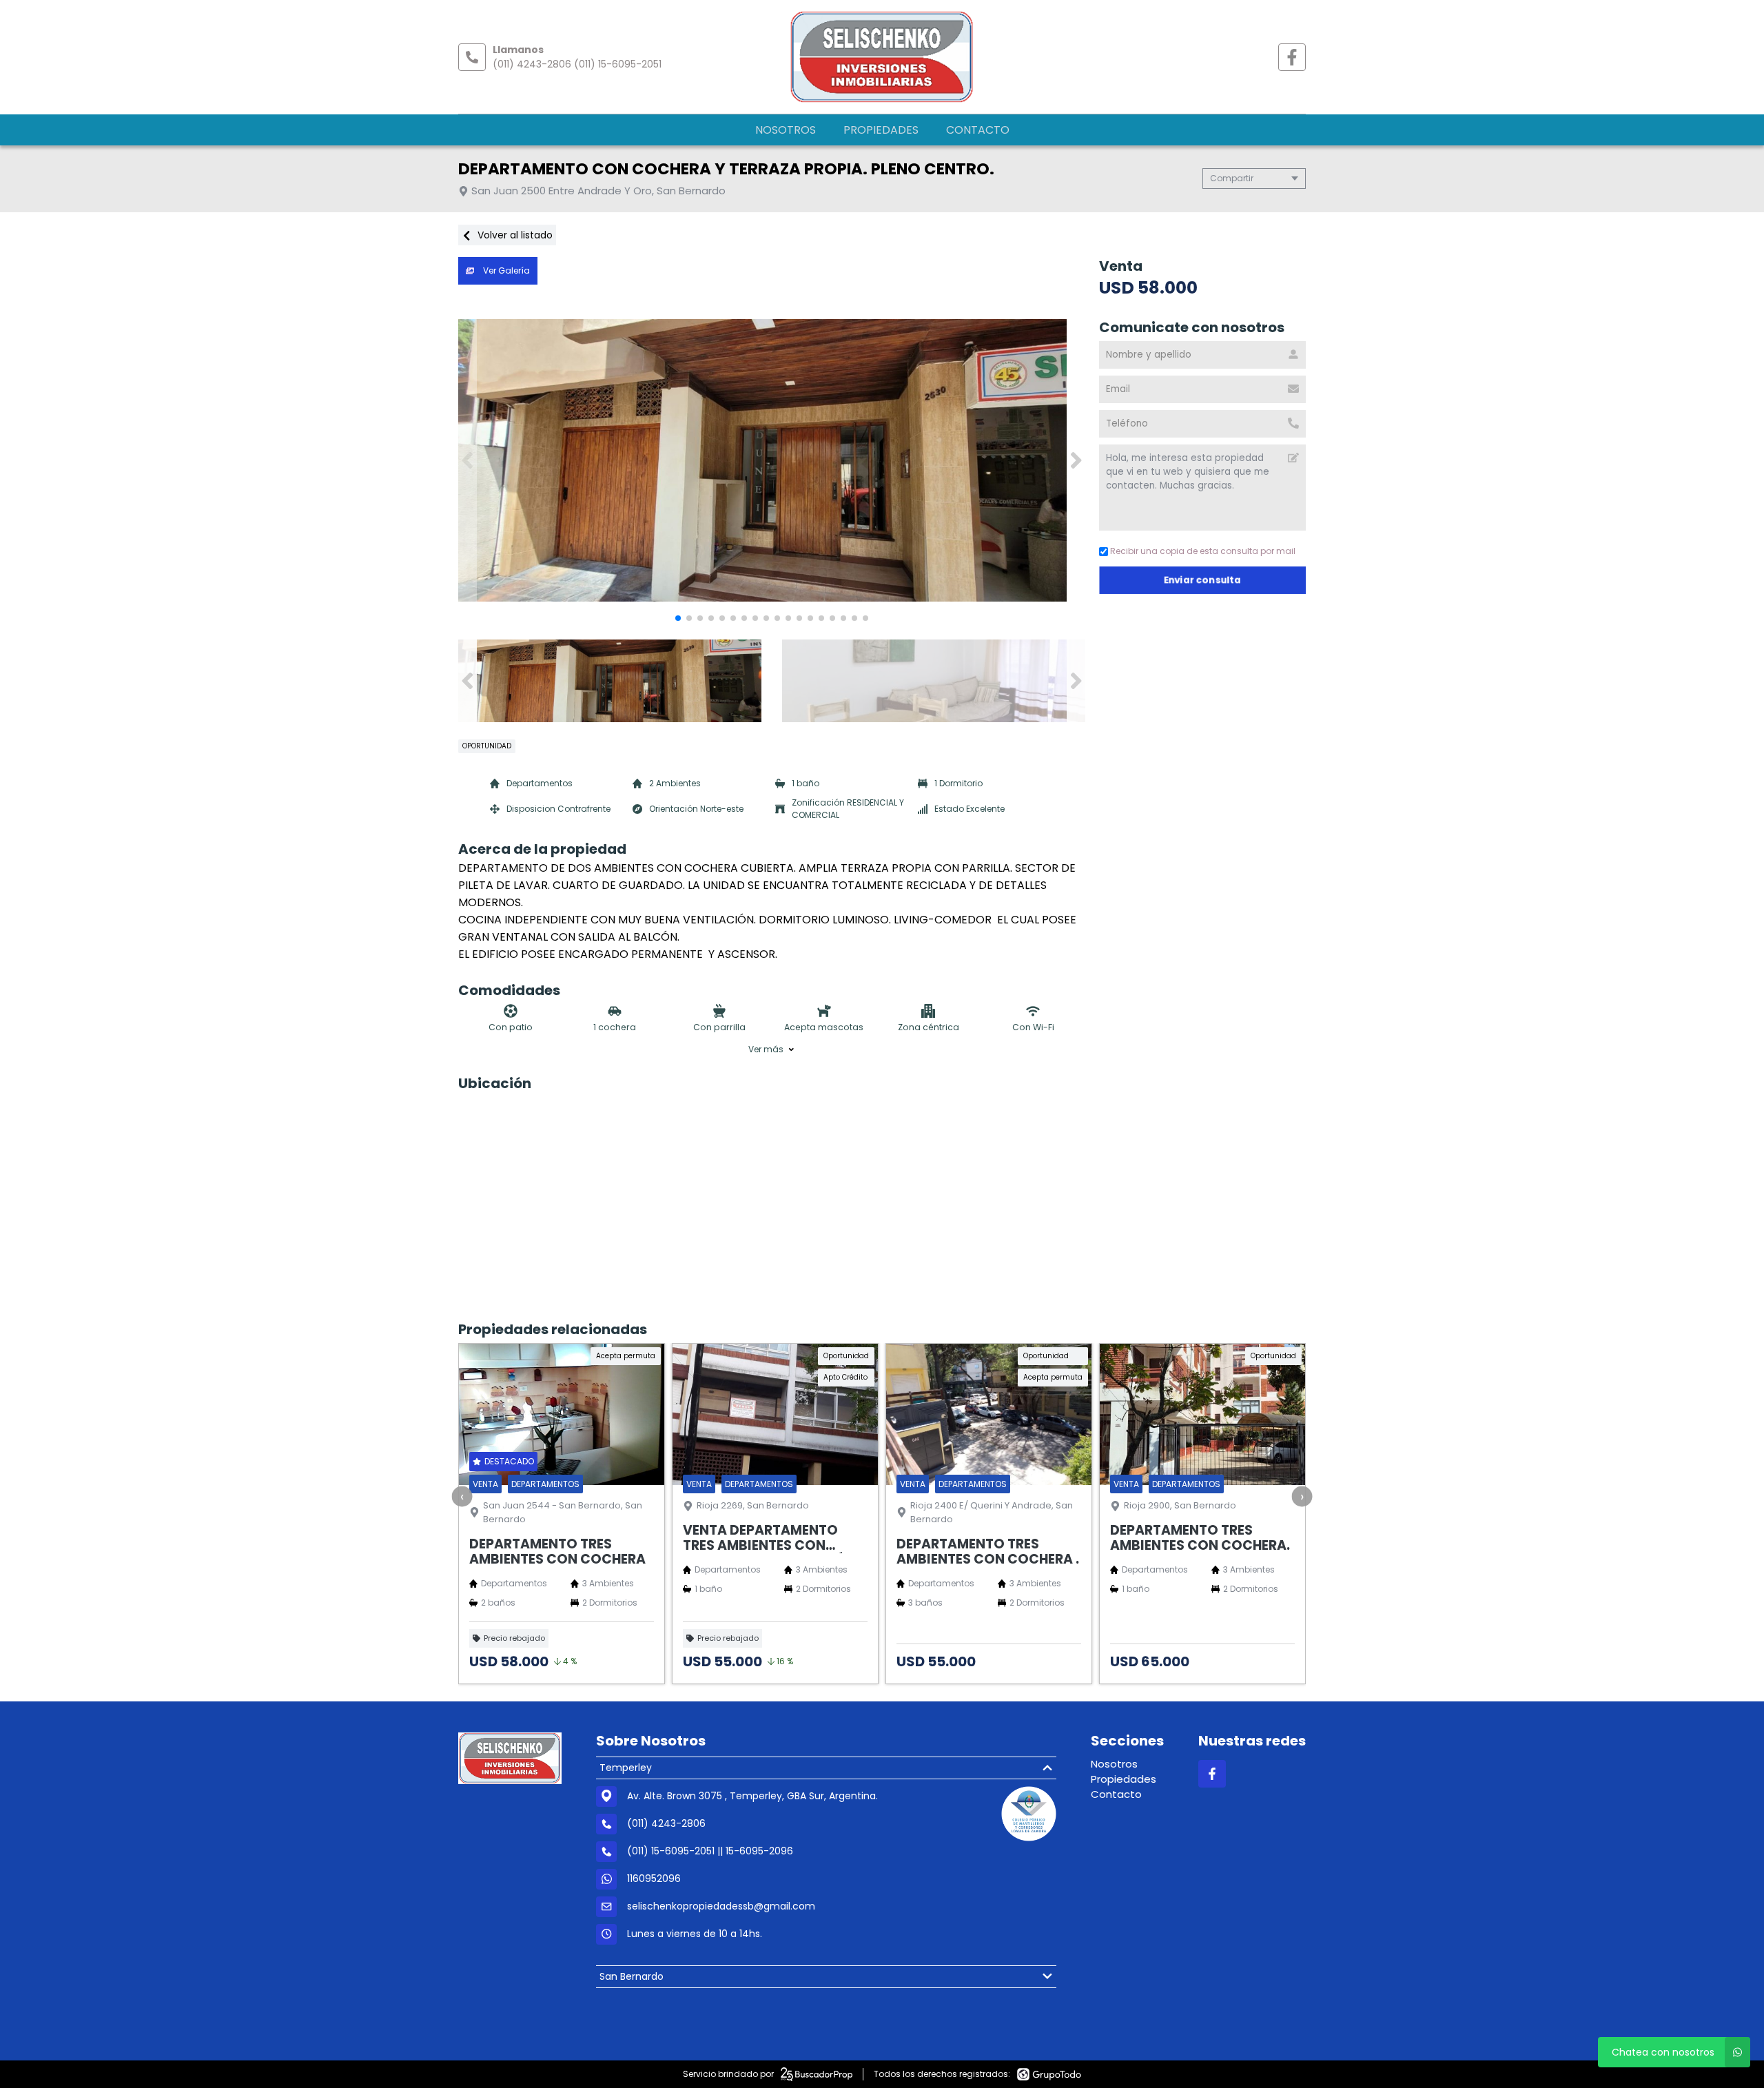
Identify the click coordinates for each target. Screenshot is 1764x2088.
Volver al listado (514, 235)
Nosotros (786, 130)
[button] (1076, 460)
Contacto (978, 130)
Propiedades (881, 130)
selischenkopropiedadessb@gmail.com (721, 1906)
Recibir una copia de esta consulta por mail (1203, 551)
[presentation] (462, 1496)
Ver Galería (505, 270)
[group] (772, 460)
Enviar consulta (1203, 580)
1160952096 (654, 1879)
